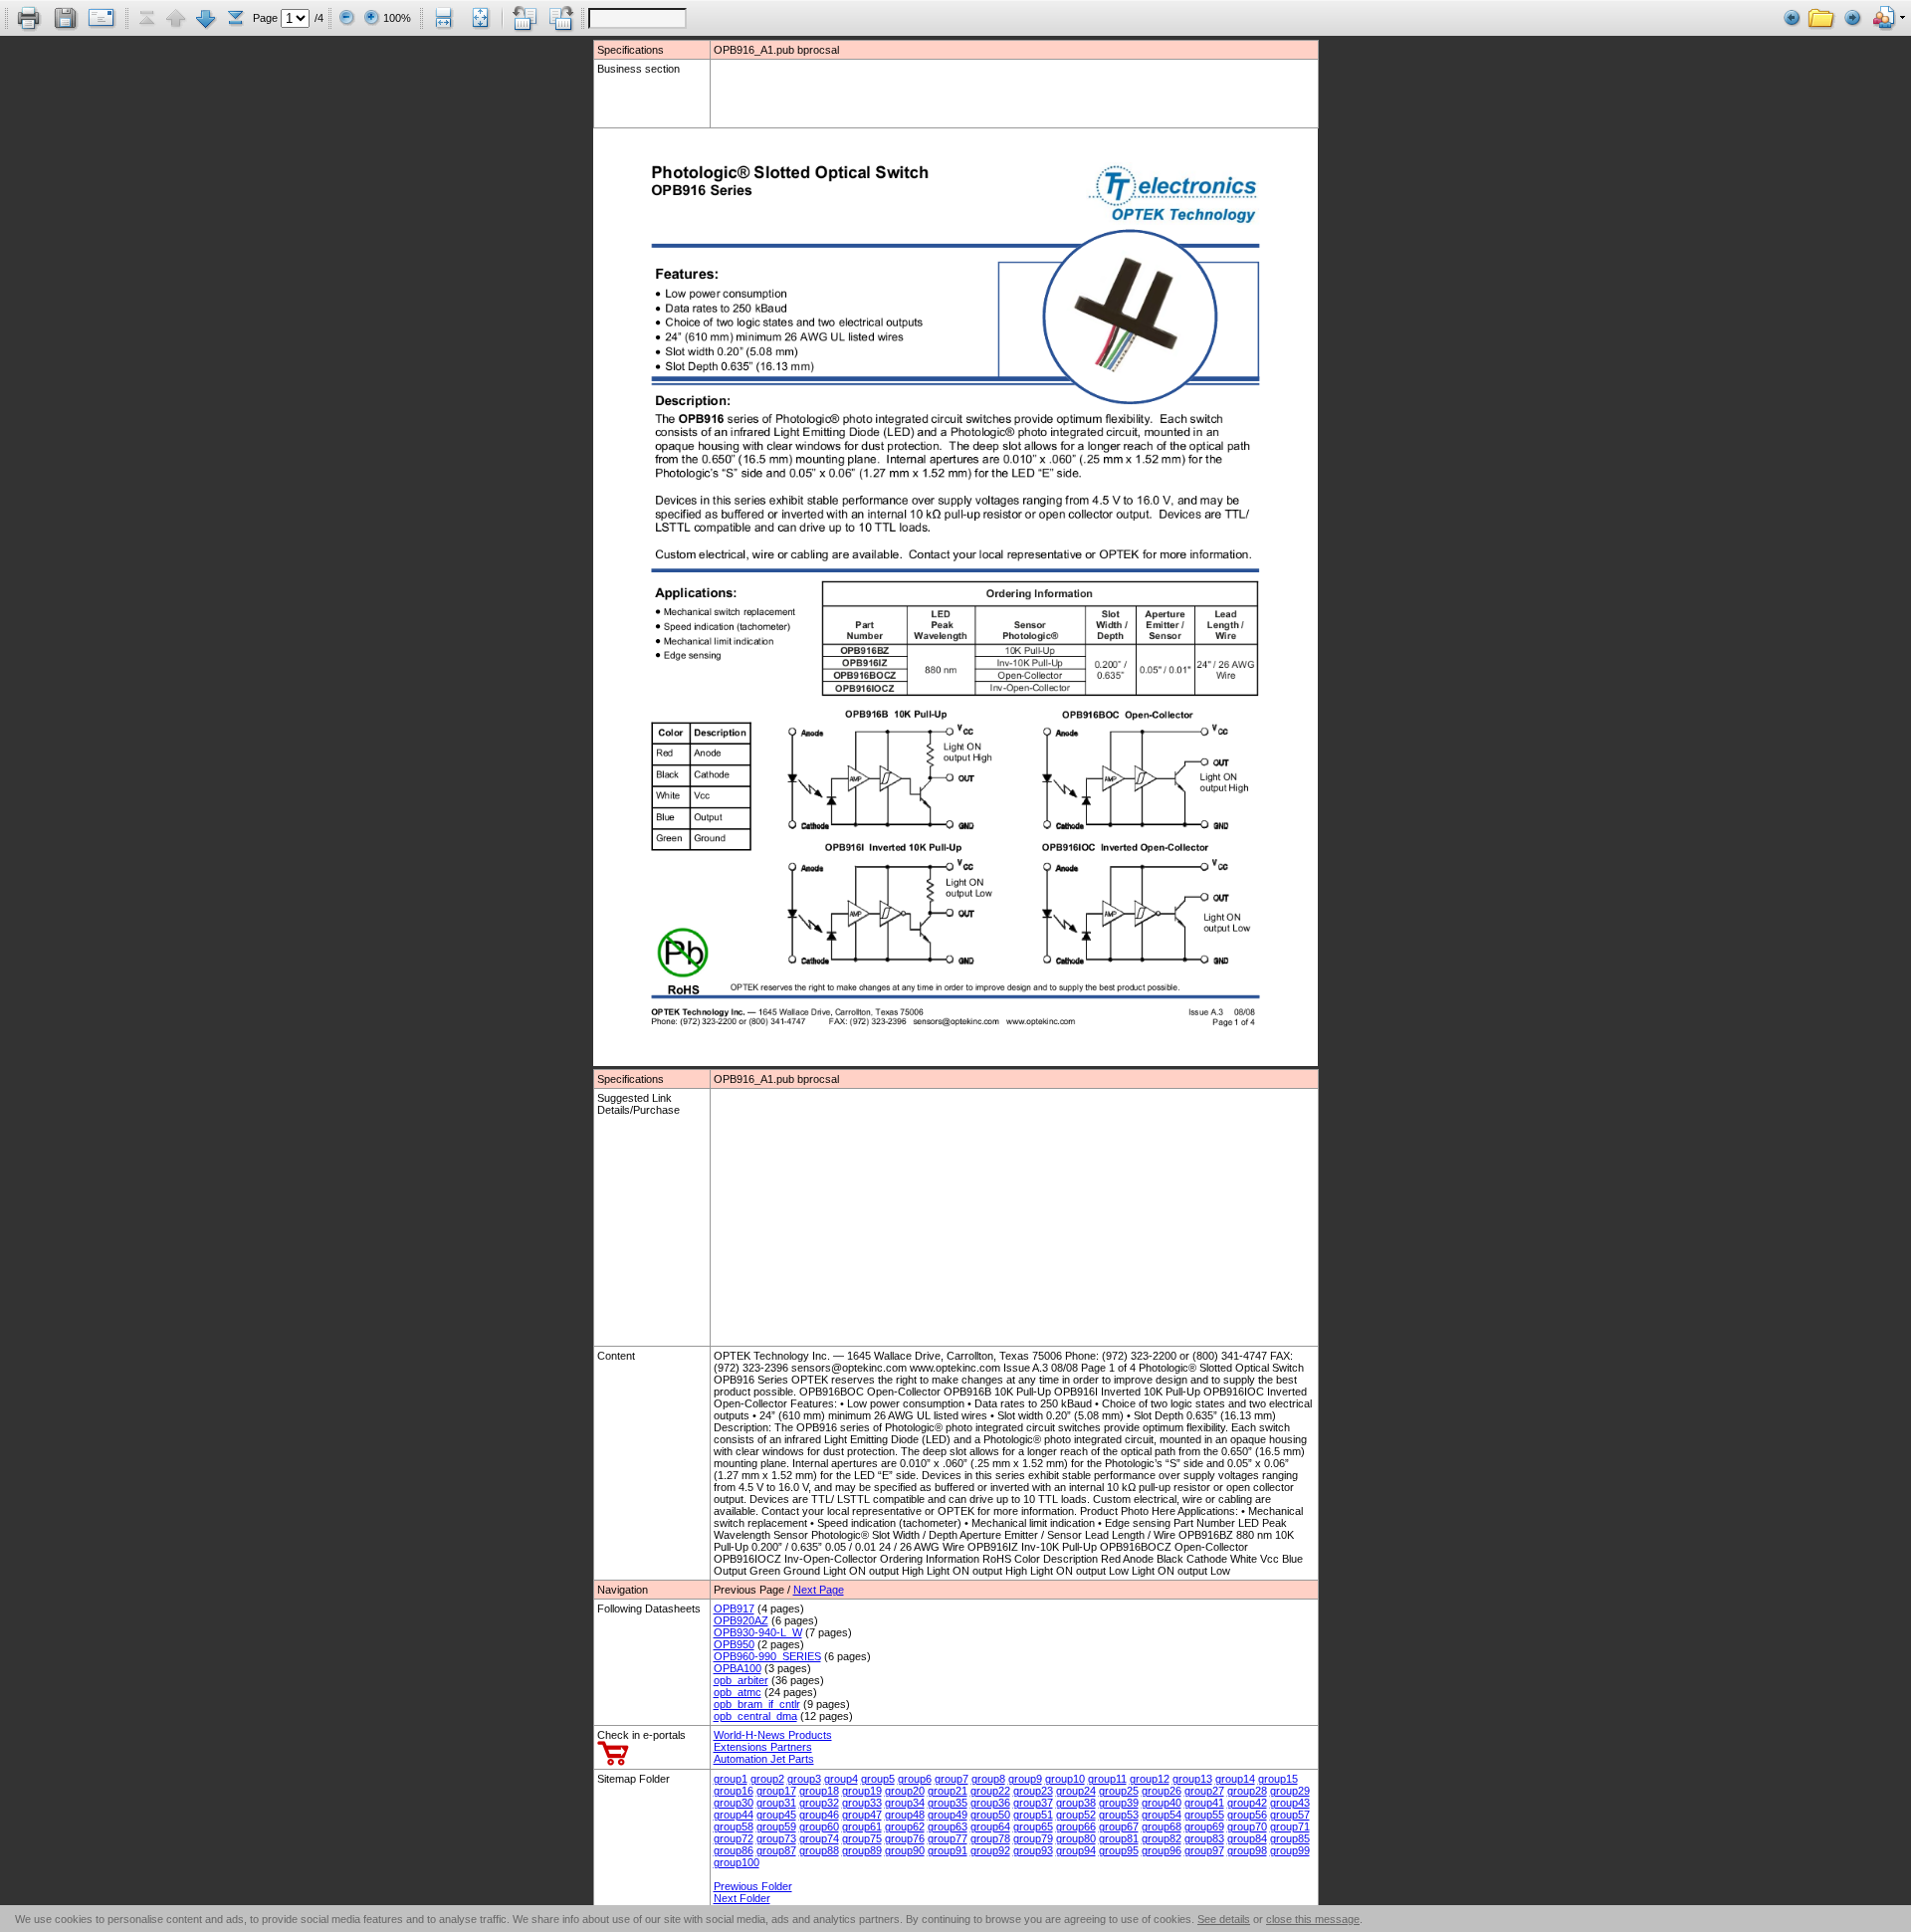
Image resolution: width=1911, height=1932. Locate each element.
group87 (776, 1850)
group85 (1290, 1838)
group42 (1247, 1803)
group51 (1033, 1815)
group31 (776, 1803)
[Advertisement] (830, 93)
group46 (819, 1815)
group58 (734, 1826)
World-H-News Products (773, 1735)
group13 (1192, 1779)
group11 (1107, 1779)
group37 (1033, 1803)
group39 (1119, 1803)
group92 (990, 1850)
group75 (862, 1838)
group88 (819, 1850)
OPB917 (734, 1609)
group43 (1290, 1803)
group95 (1119, 1850)
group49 (948, 1815)
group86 (734, 1850)
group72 (734, 1838)
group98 (1247, 1850)
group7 (952, 1779)
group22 (990, 1791)
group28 (1247, 1791)
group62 (905, 1826)
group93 (1033, 1850)
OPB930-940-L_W (758, 1632)
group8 (988, 1779)
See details (1224, 1919)
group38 (1076, 1803)
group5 (878, 1779)
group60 (819, 1826)
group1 (731, 1779)
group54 (1162, 1815)
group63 (948, 1826)
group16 (734, 1791)
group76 (905, 1838)
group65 (1033, 1826)
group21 (948, 1791)
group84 (1247, 1838)
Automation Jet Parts (764, 1759)
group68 (1162, 1826)
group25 (1119, 1791)
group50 (990, 1815)
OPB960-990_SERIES (767, 1656)
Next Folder (742, 1898)
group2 (767, 1779)
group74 (819, 1838)
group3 (804, 1779)
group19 (862, 1791)
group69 (1204, 1826)
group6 (915, 1779)
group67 (1119, 1826)
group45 (776, 1815)
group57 (1290, 1815)
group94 (1076, 1850)
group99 (1290, 1850)
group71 (1290, 1826)
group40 (1162, 1803)
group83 (1204, 1838)
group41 (1204, 1803)
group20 (905, 1791)
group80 (1076, 1838)
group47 (862, 1815)
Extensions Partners (763, 1747)
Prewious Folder (753, 1886)
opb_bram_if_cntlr (757, 1704)
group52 (1076, 1815)
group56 (1247, 1815)
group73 (776, 1838)
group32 (819, 1803)
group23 (1033, 1791)
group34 (905, 1803)
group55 (1204, 1815)
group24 (1076, 1791)
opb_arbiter (741, 1680)
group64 (990, 1826)
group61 (862, 1826)
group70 (1247, 1826)
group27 (1204, 1791)
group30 (734, 1803)
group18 (819, 1791)
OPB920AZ (741, 1620)
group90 (905, 1850)
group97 (1204, 1850)
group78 (990, 1838)
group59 (776, 1826)
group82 (1162, 1838)
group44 (734, 1815)
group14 (1235, 1779)
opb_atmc (738, 1692)
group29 (1290, 1791)
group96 (1162, 1850)
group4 (841, 1779)
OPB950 (734, 1644)
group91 (948, 1850)
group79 (1033, 1838)
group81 (1119, 1838)
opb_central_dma (755, 1716)
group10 (1065, 1779)
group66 (1076, 1826)
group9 (1025, 1779)
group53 (1119, 1815)
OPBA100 (738, 1668)
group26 (1162, 1791)
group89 (862, 1850)
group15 (1278, 1779)
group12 (1150, 1779)
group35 (948, 1803)
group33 (862, 1803)
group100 (737, 1862)
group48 (905, 1815)
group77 (948, 1838)
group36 (990, 1803)
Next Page (819, 1590)
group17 (776, 1791)
